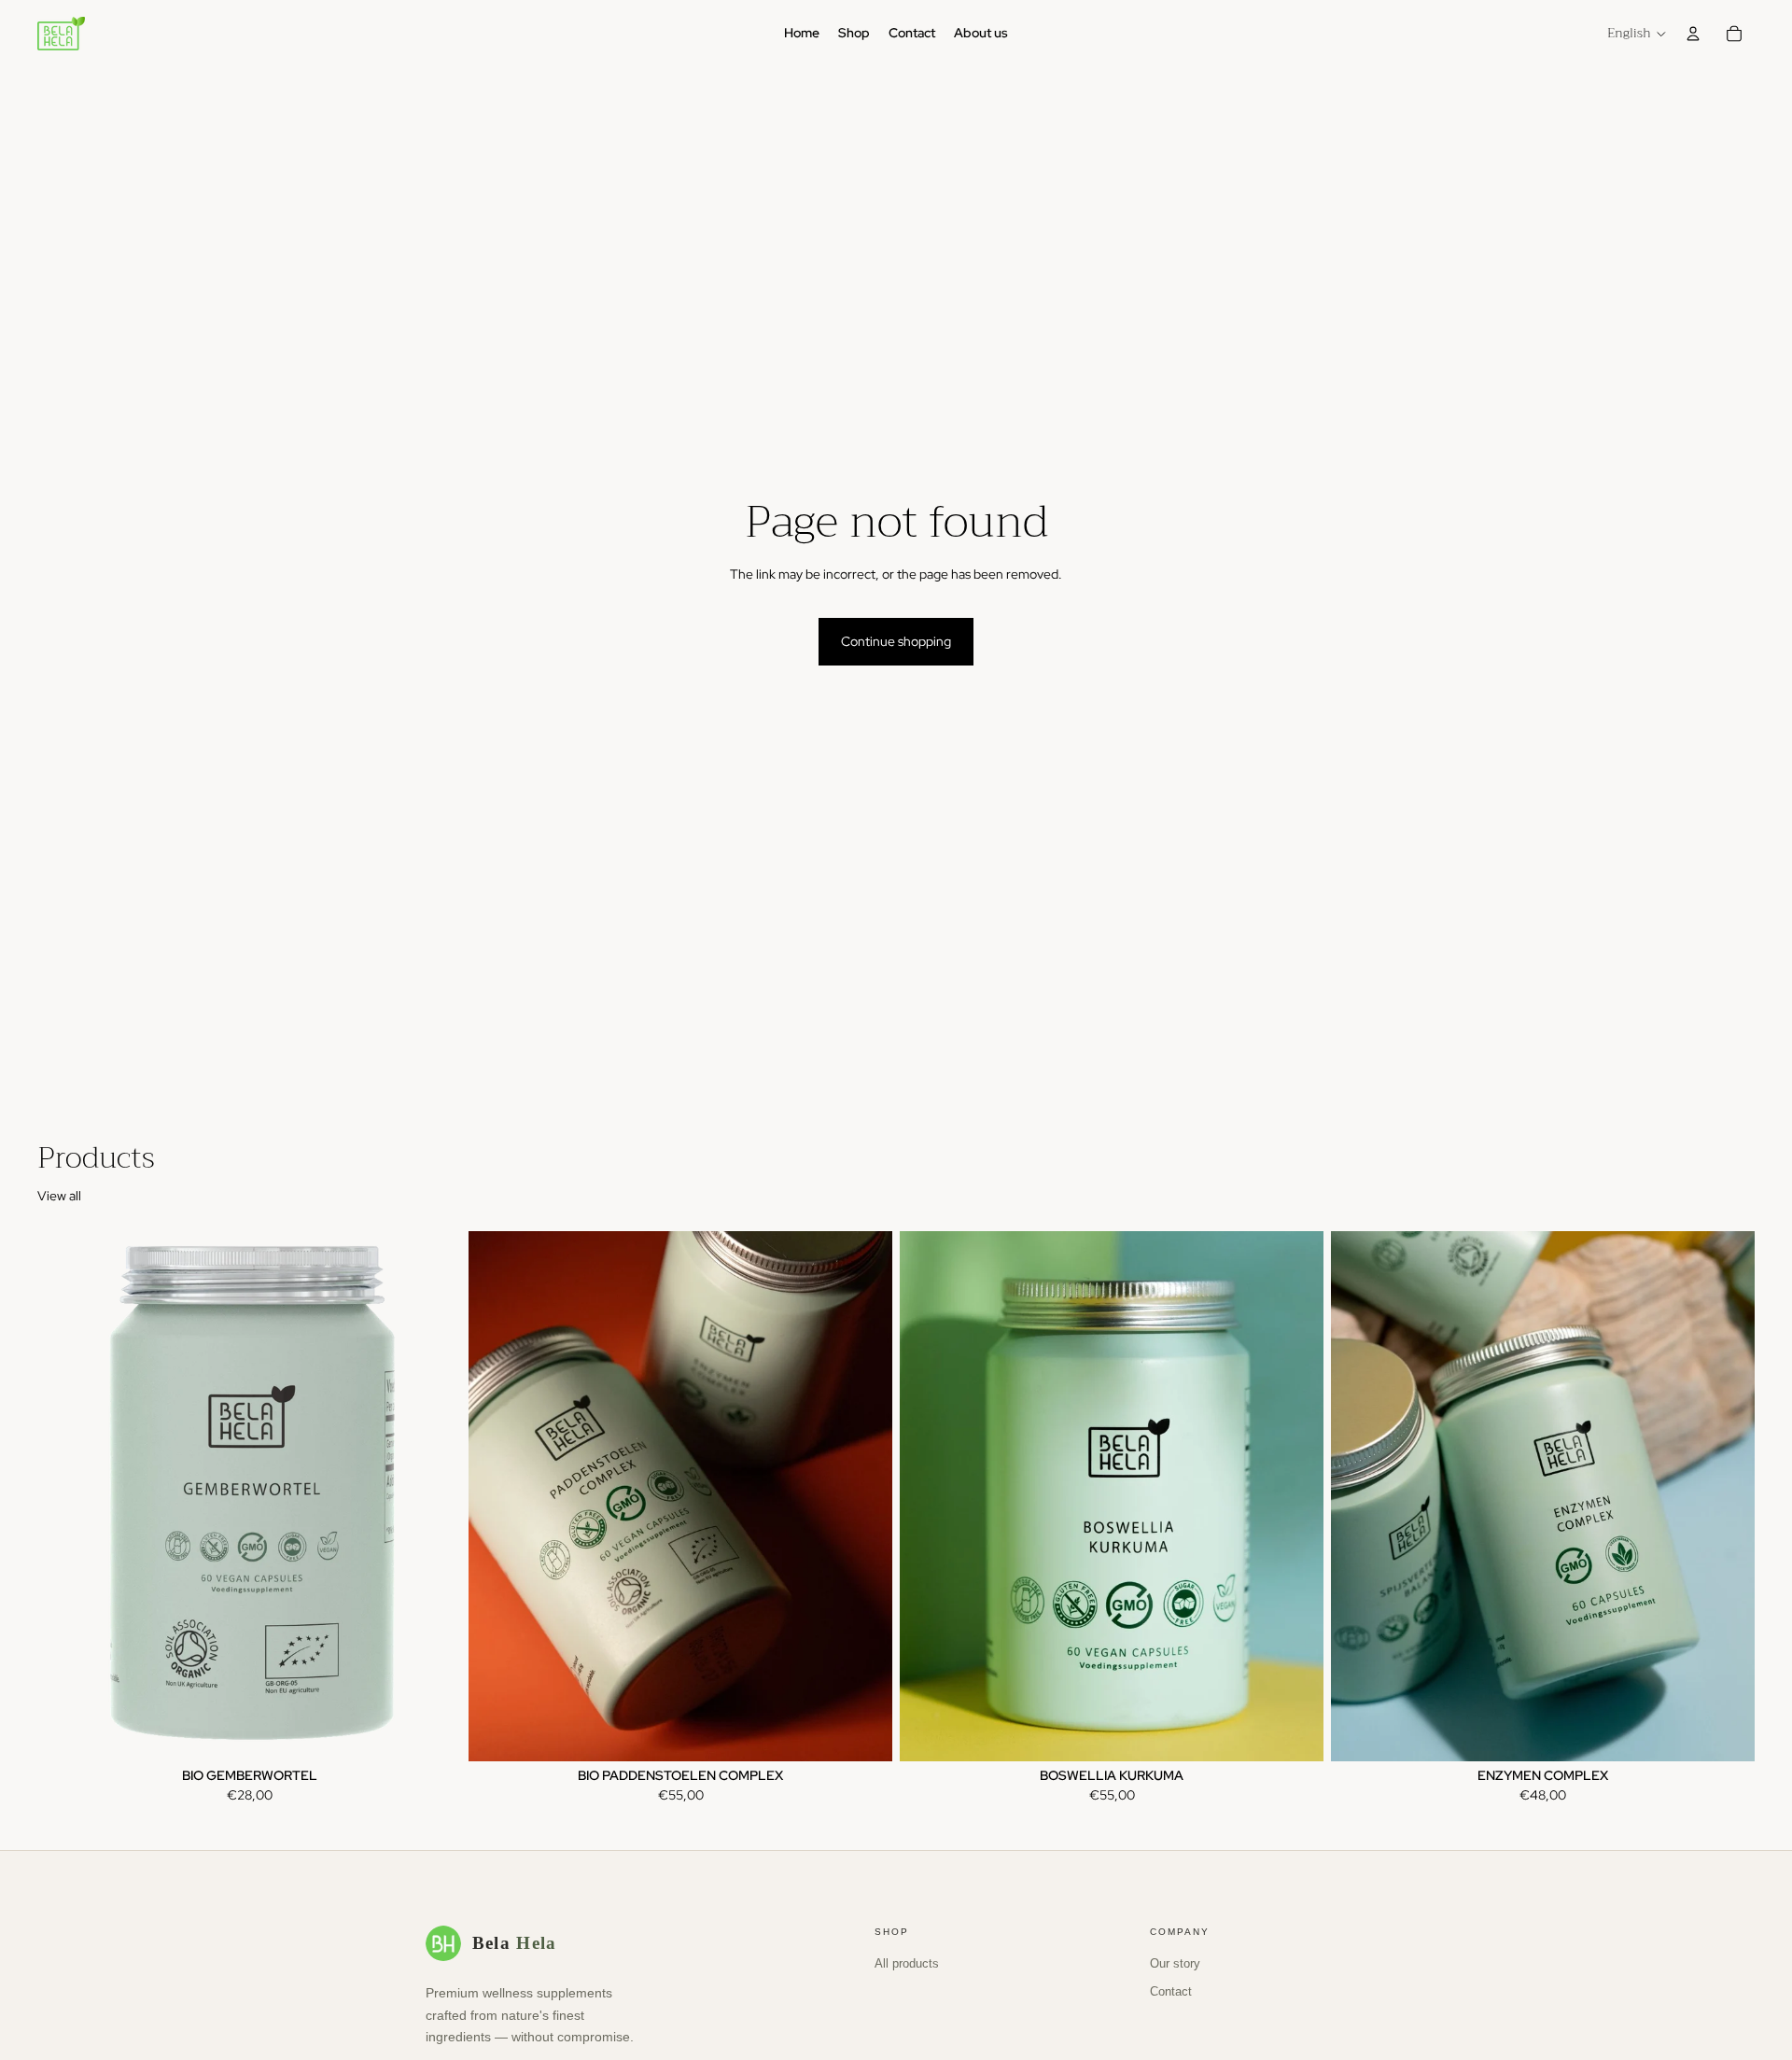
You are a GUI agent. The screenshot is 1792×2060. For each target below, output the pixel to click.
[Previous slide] (65, 1496)
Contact (1171, 1991)
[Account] (1693, 34)
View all (59, 1196)
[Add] (432, 1732)
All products (907, 1963)
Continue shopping (896, 641)
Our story (1175, 1963)
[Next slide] (433, 1496)
